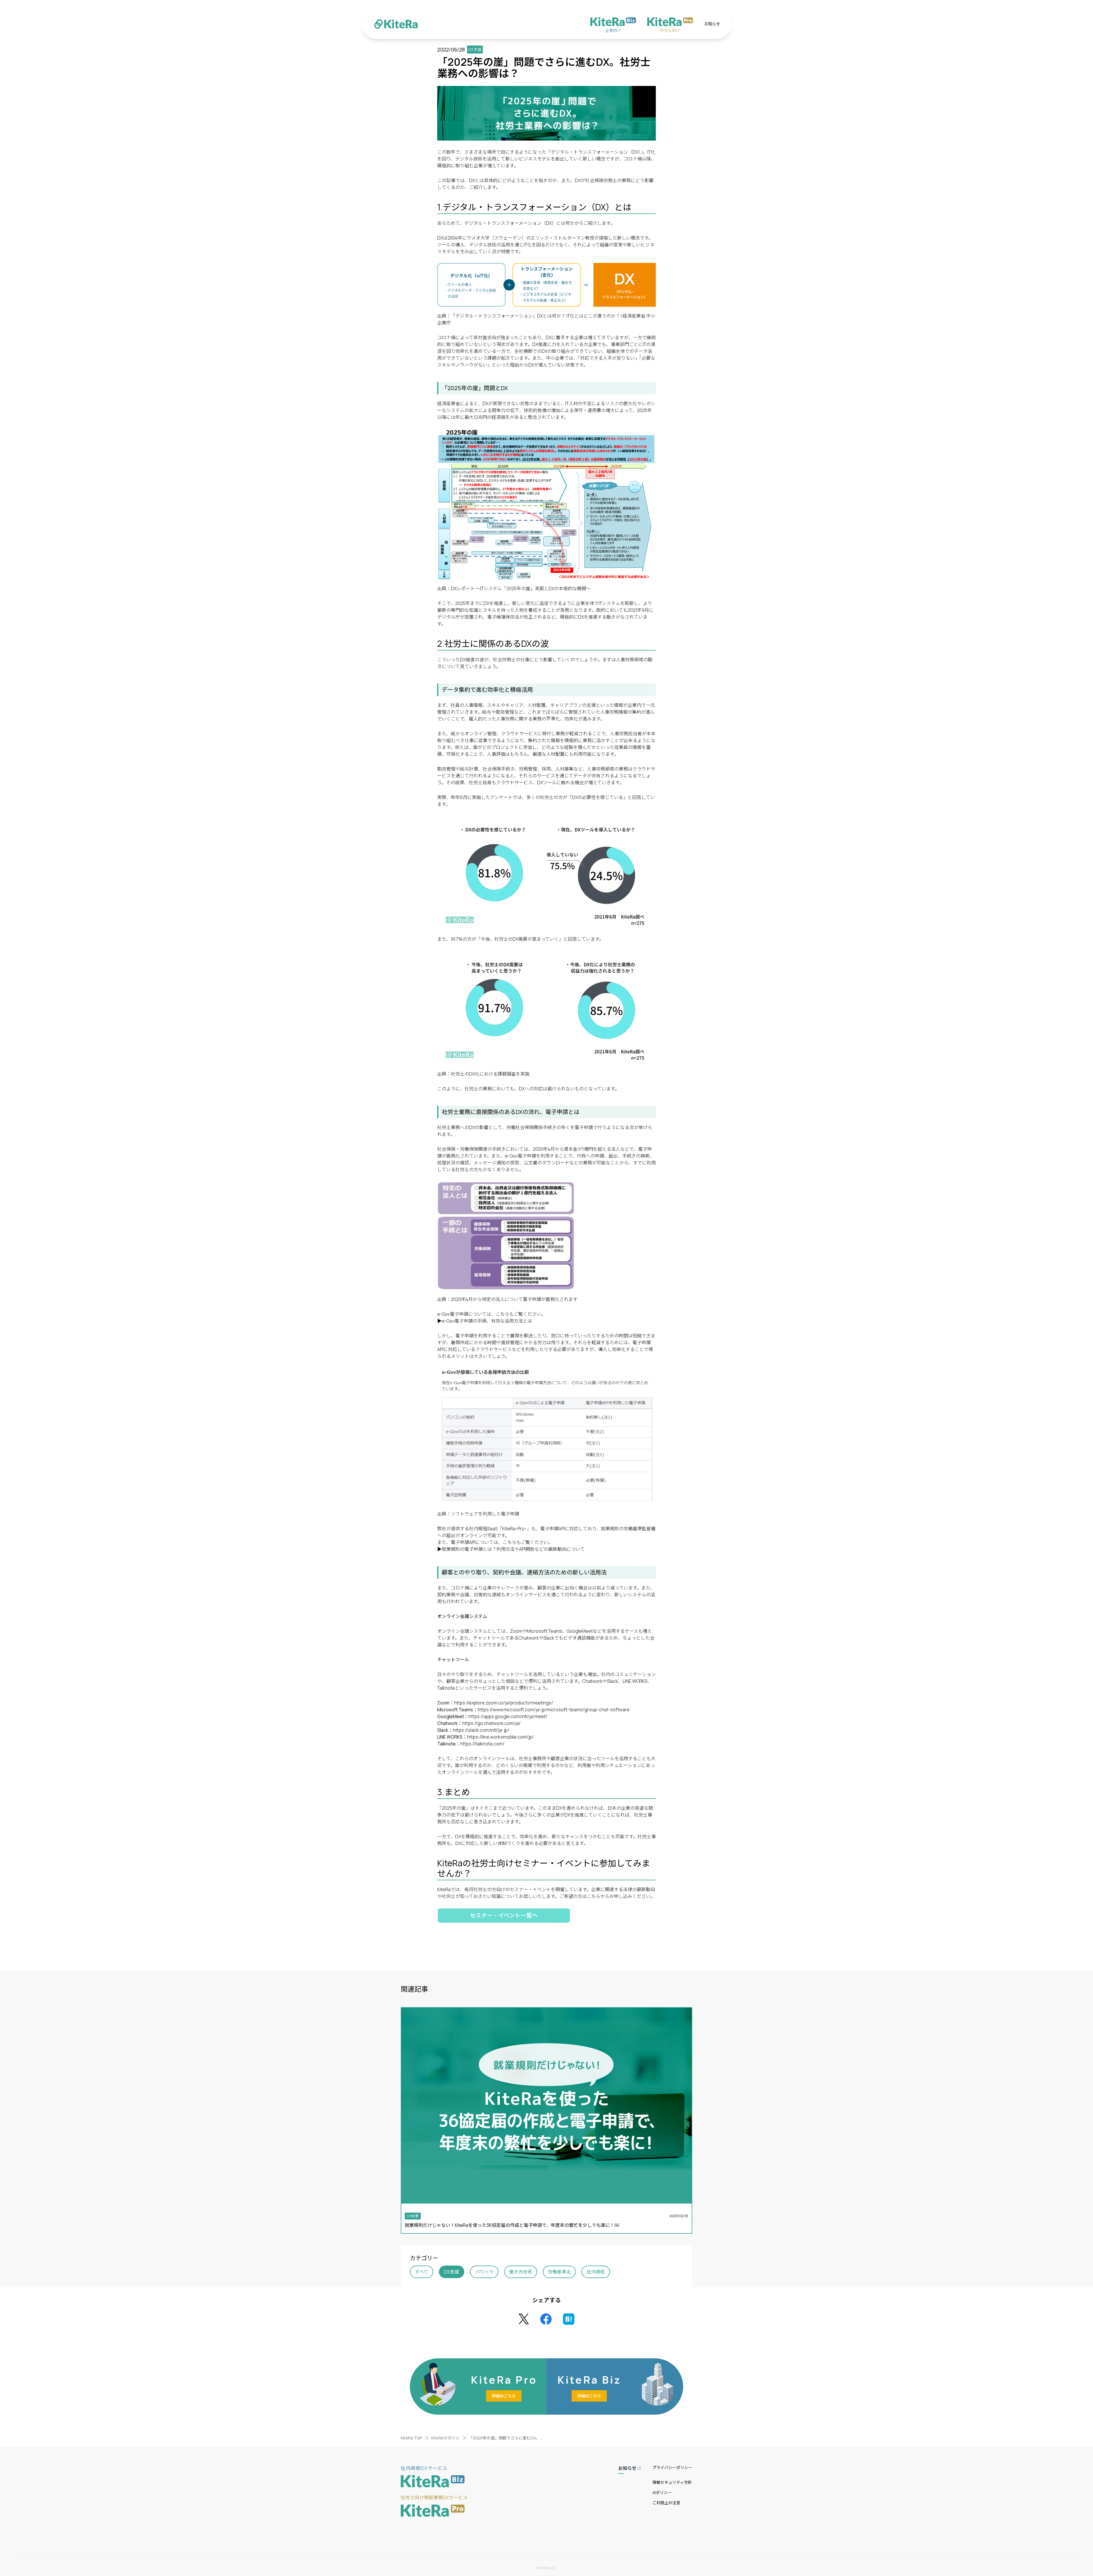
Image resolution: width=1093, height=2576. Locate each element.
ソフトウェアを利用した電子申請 (485, 1514)
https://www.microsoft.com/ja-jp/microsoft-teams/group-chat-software (554, 1710)
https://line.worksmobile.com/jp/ (500, 1737)
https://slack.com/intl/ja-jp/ (481, 1730)
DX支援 (452, 2272)
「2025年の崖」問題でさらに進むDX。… (506, 2438)
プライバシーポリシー (672, 2467)
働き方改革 (521, 2272)
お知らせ (712, 24)
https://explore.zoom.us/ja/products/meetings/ (504, 1703)
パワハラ (484, 2272)
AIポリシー (662, 2492)
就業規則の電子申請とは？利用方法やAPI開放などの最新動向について (513, 1549)
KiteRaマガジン (445, 2438)
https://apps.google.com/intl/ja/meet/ (508, 1716)
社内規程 (596, 2272)
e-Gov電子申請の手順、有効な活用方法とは (487, 1321)
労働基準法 (559, 2272)
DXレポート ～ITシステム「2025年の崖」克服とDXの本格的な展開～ (521, 588)
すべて (422, 2272)
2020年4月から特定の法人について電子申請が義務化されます (514, 1299)
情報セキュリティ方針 (672, 2482)
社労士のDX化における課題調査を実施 (491, 1074)
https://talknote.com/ (482, 1744)
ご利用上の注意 (666, 2503)
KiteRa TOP (411, 2438)
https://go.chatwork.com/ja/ (491, 1723)
